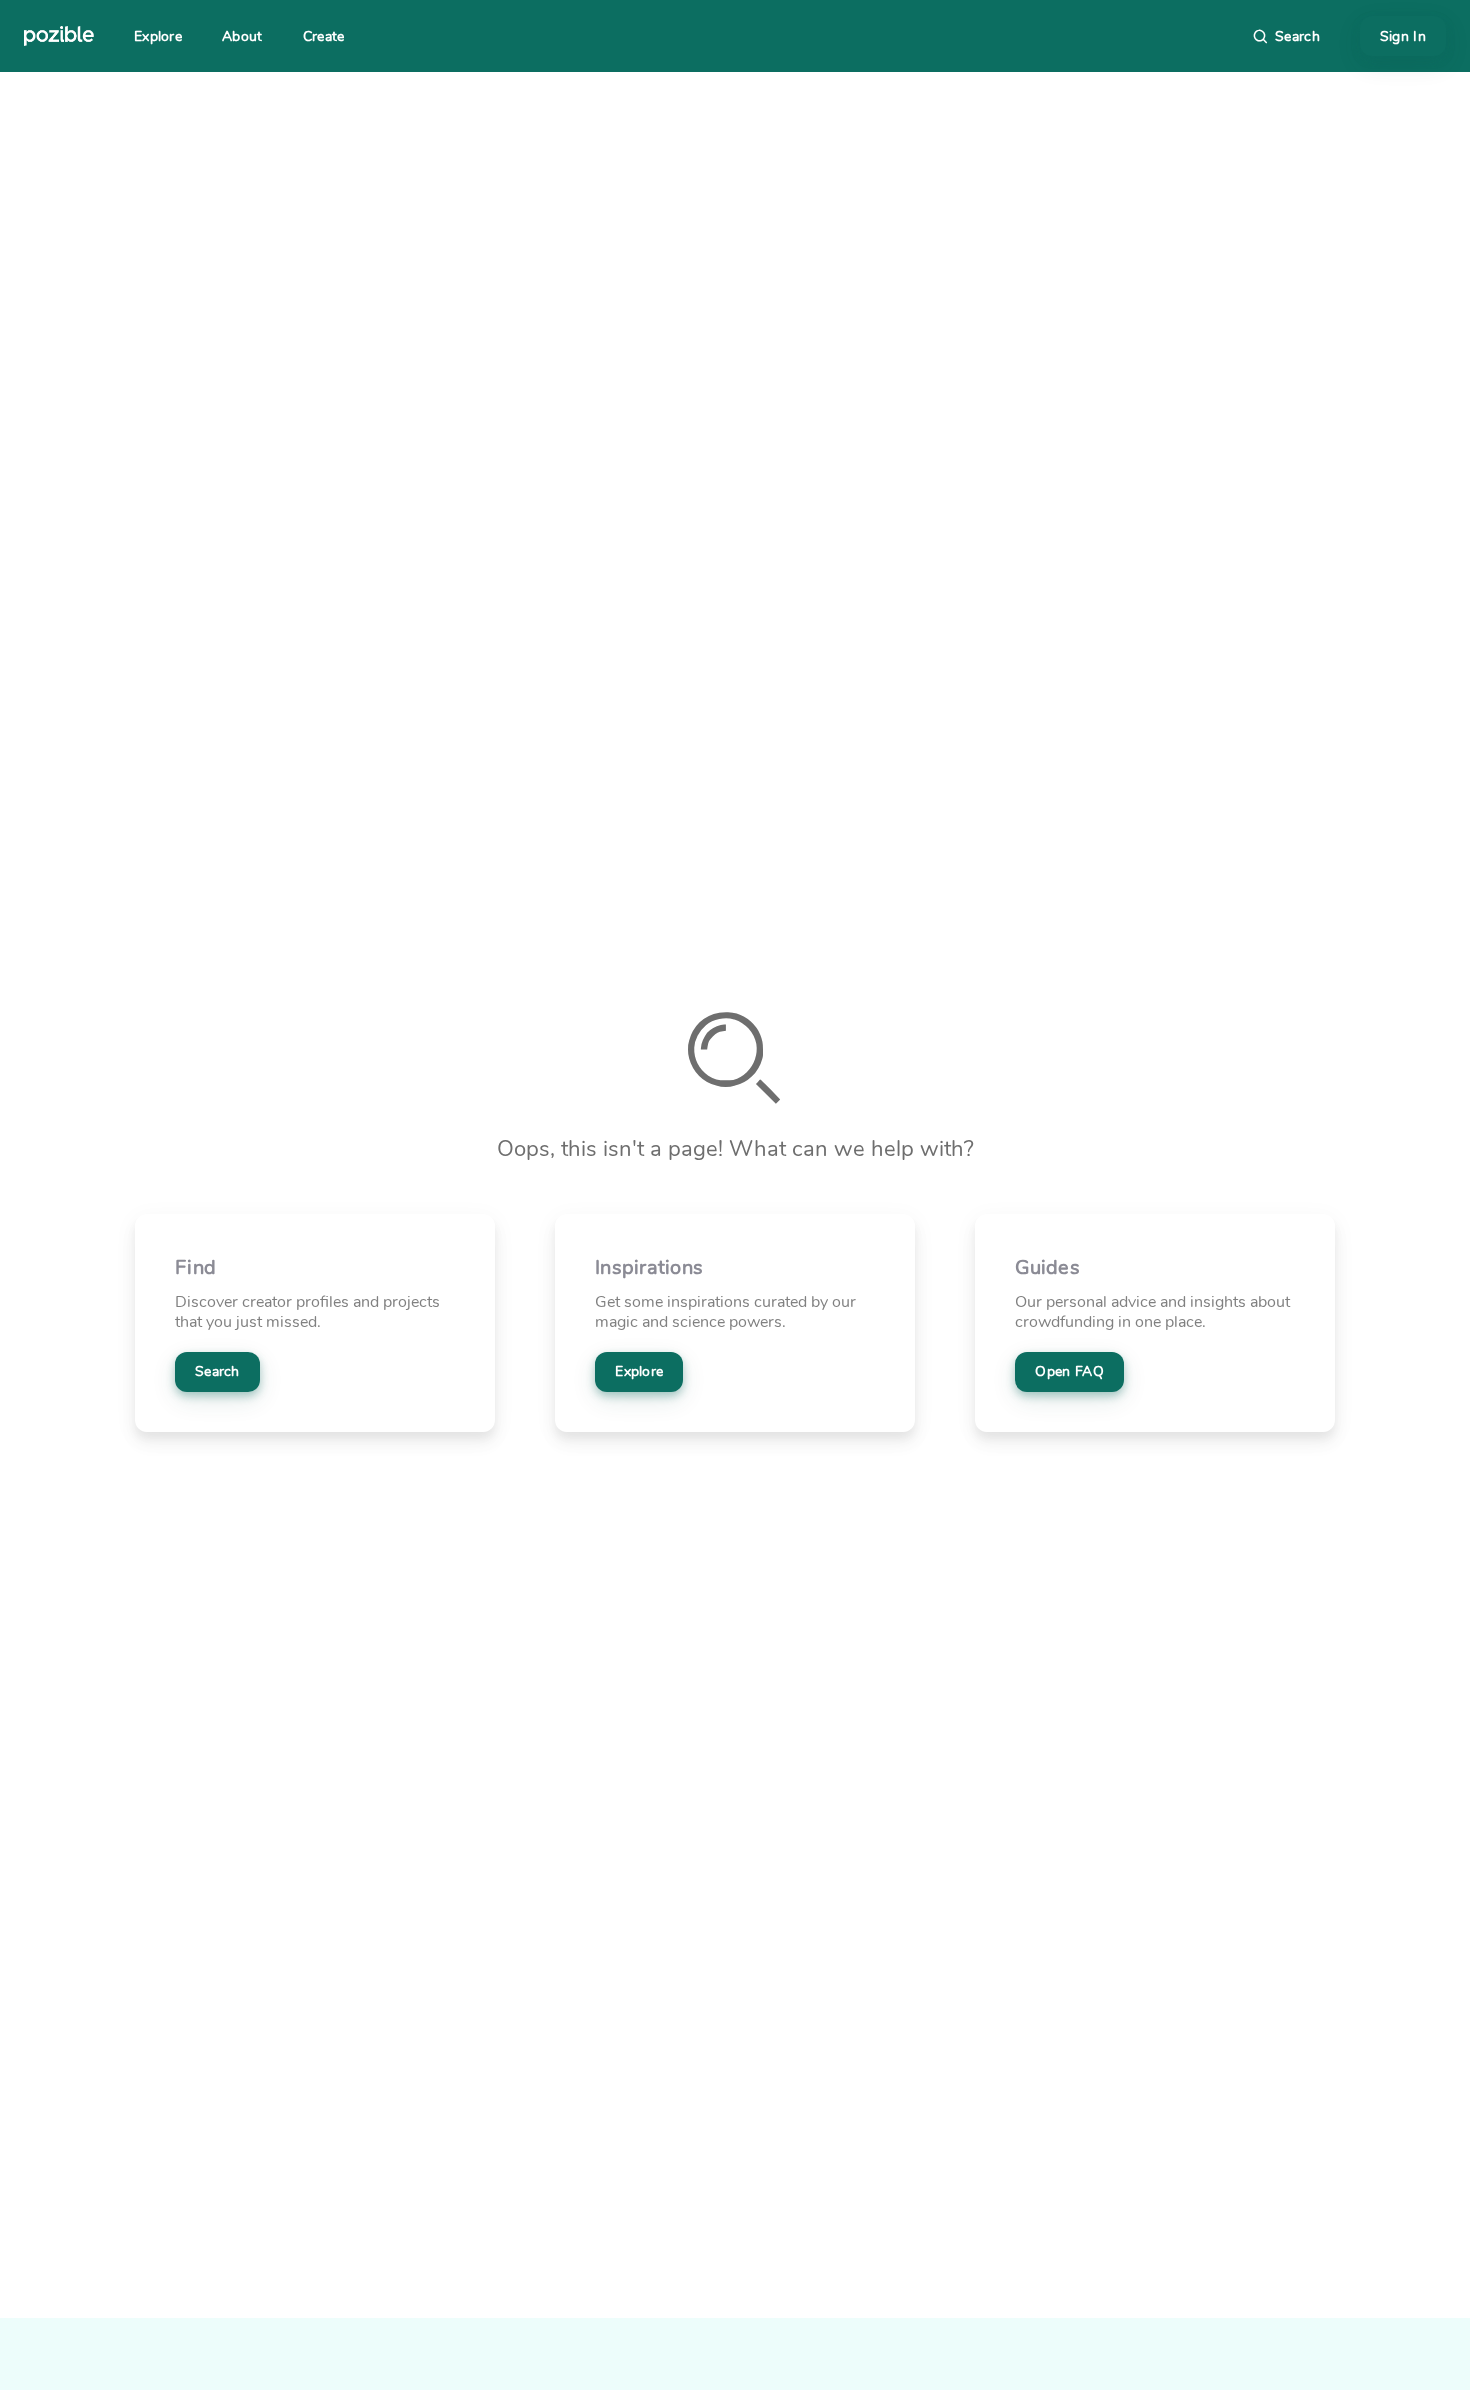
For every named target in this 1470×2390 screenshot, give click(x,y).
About (242, 36)
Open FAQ (1069, 1371)
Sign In (1403, 36)
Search (217, 1371)
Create (324, 36)
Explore (158, 36)
